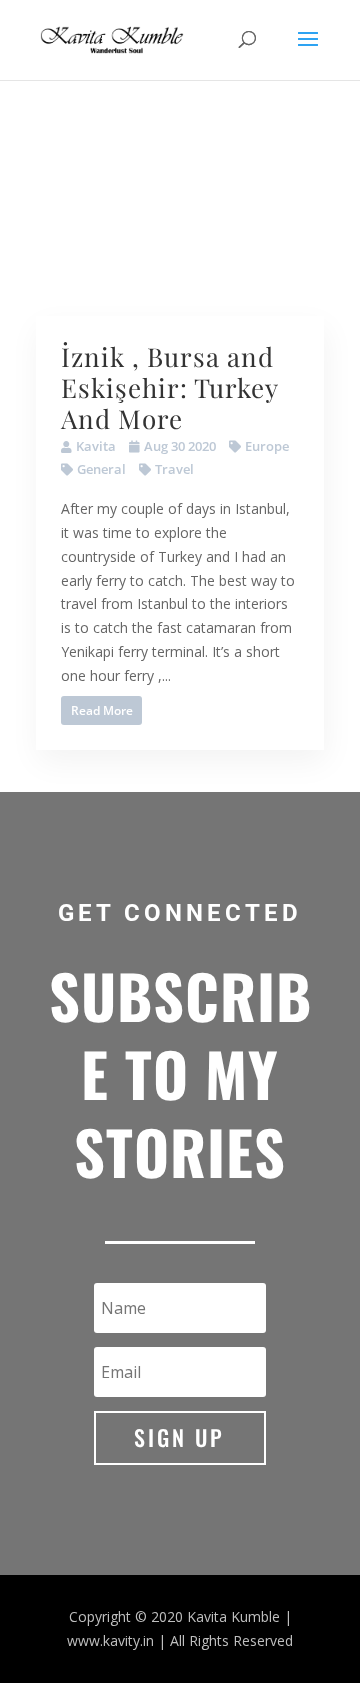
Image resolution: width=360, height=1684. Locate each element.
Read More (102, 710)
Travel (174, 469)
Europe (267, 446)
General (101, 469)
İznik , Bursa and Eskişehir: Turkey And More (169, 387)
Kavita (96, 446)
